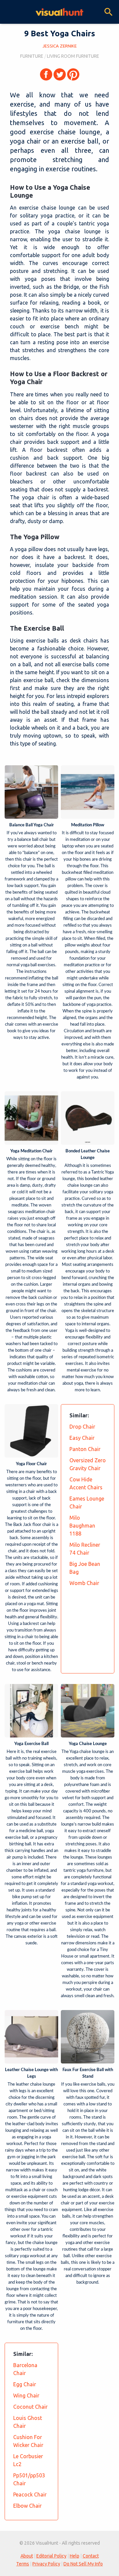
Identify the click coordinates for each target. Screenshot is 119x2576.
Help (75, 2556)
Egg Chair (25, 2384)
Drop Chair (82, 1427)
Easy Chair (82, 1438)
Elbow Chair (27, 2506)
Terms (23, 2564)
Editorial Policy (51, 2556)
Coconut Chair (30, 2407)
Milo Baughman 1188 (82, 1526)
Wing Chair (26, 2395)
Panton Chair (85, 1449)
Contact (91, 2556)
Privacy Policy (46, 2564)
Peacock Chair (30, 2494)
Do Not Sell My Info (83, 2564)
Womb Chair (84, 1583)
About (27, 2556)
